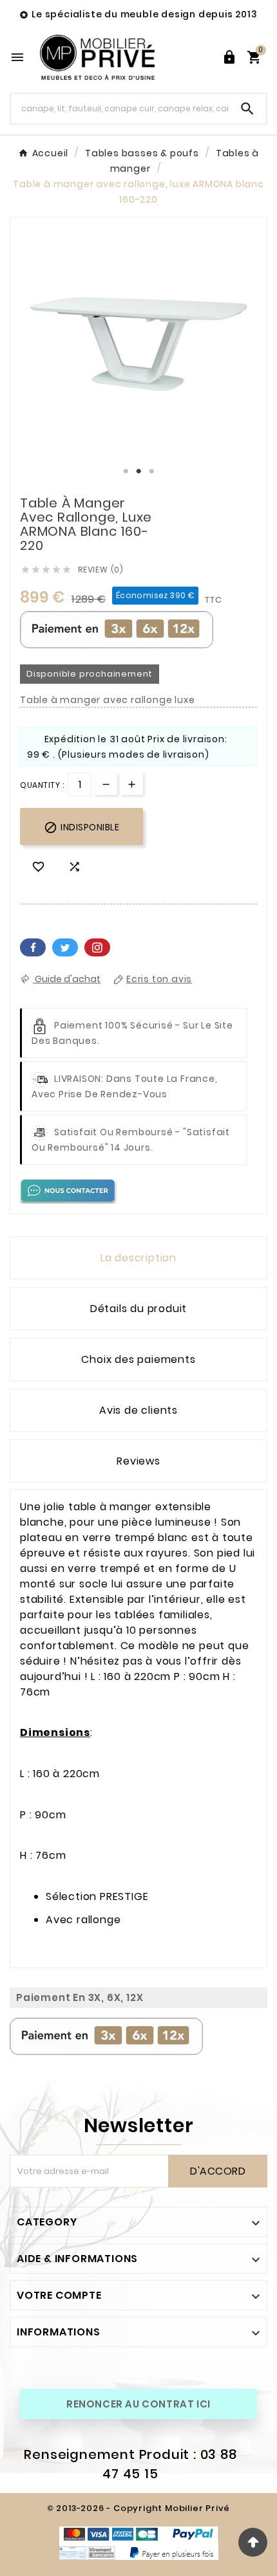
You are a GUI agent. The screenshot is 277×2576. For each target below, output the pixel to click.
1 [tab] (126, 471)
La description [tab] (138, 1258)
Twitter (65, 947)
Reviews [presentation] (138, 1461)
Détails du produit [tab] (138, 1309)
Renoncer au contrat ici (138, 2404)
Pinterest (97, 947)
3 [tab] (151, 471)
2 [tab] (138, 471)
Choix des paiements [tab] (138, 1359)
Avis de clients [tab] (138, 1410)
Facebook (33, 947)
